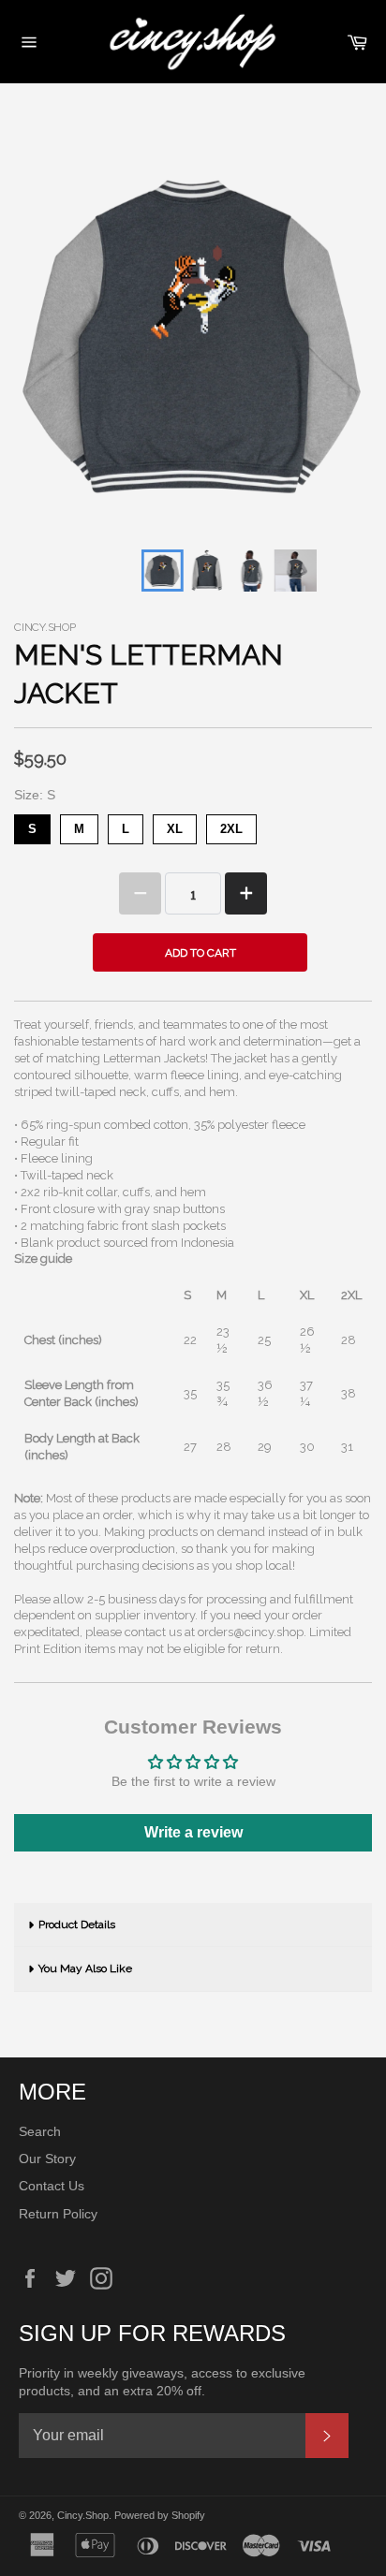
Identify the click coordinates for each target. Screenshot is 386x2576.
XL (175, 825)
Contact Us (52, 2186)
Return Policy (58, 2214)
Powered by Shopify (160, 2515)
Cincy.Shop (83, 2515)
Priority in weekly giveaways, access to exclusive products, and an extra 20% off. (162, 2382)
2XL (231, 825)
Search (40, 2131)
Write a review (193, 1832)
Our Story (47, 2159)
